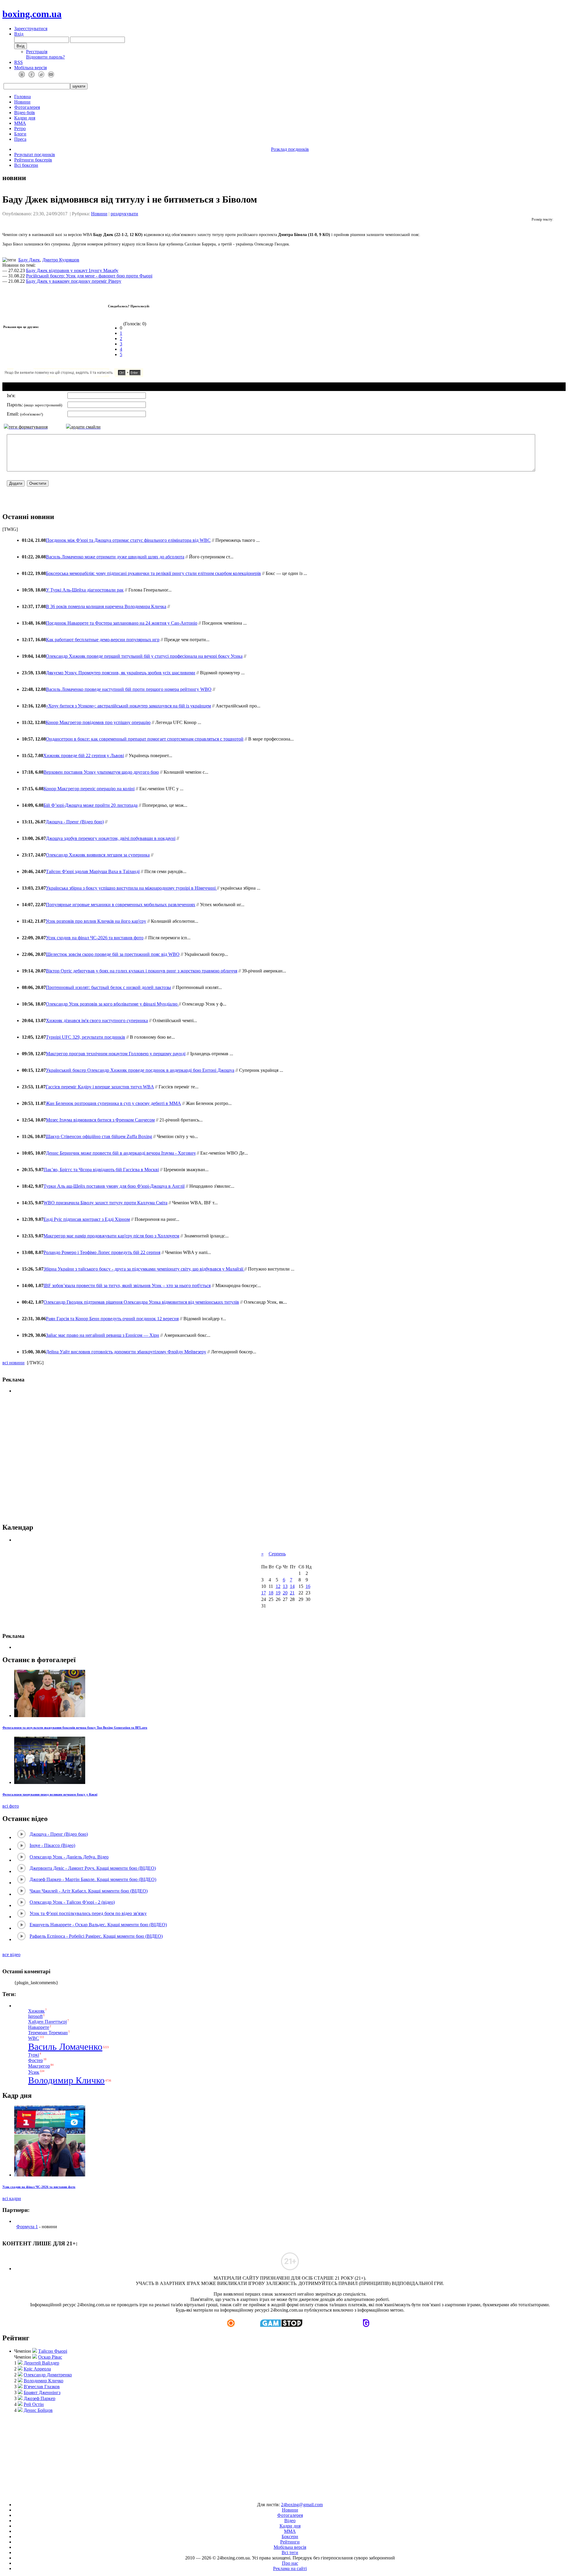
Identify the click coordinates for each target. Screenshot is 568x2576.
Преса (20, 139)
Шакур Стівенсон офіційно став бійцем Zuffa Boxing (99, 1136)
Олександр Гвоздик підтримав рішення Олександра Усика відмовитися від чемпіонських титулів (141, 1302)
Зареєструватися (31, 29)
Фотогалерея (27, 107)
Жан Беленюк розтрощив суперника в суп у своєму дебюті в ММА (113, 1103)
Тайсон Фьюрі (53, 2351)
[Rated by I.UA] (270, 2495)
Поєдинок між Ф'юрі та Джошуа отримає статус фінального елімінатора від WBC (128, 540)
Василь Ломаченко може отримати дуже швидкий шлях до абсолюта (115, 557)
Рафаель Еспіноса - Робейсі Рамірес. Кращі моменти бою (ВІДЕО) (96, 1936)
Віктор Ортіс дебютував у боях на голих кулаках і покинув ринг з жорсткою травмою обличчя (142, 971)
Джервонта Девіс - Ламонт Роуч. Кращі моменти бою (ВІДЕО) (93, 1868)
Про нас (290, 2563)
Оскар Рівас (50, 2357)
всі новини (13, 1363)
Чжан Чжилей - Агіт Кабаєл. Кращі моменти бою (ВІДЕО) (89, 1891)
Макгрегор (39, 2066)
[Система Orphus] (91, 375)
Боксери (290, 2537)
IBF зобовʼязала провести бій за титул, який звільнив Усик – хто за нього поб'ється (127, 1285)
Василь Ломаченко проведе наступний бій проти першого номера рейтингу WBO (129, 689)
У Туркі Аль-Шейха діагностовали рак (85, 590)
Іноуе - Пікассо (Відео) (52, 1845)
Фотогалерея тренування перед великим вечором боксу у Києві (50, 1794)
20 (285, 1593)
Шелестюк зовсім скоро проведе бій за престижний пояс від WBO (113, 954)
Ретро (20, 129)
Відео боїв (25, 113)
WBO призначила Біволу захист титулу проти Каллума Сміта (105, 1203)
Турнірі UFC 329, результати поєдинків (85, 1037)
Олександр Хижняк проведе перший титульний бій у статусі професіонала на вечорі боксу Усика (144, 656)
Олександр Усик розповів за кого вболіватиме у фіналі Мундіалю (112, 1004)
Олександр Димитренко (48, 2375)
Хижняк (36, 2011)
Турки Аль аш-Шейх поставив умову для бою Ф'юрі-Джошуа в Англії (114, 1186)
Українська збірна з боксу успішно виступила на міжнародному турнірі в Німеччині (131, 888)
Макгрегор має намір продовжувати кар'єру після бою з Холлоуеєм (111, 1236)
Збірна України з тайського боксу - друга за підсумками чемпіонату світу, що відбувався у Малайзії (144, 1269)
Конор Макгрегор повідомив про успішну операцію (98, 722)
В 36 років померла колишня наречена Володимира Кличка (106, 606)
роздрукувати (124, 214)
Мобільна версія (30, 68)
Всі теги (290, 2552)
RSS (18, 62)
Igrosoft (35, 2016)
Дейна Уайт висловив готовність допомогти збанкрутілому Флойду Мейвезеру (126, 1352)
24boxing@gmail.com (302, 2505)
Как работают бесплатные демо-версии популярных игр (103, 640)
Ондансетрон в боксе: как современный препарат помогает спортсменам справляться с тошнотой (145, 739)
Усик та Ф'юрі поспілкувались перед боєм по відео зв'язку (88, 1913)
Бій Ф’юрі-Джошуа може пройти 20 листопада (91, 805)
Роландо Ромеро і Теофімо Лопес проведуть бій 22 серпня (102, 1252)
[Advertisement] (284, 1458)
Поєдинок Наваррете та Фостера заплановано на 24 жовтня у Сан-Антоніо (122, 623)
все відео (11, 1954)
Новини (22, 102)
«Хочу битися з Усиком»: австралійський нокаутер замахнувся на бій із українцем (128, 706)
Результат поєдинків (35, 155)
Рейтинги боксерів (33, 160)
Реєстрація (37, 52)
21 (292, 1593)
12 (278, 1586)
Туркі (34, 2055)
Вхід (19, 34)
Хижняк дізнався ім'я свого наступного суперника (97, 1020)
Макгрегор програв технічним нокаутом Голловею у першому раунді (116, 1054)
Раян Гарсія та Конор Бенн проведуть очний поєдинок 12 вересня (112, 1319)
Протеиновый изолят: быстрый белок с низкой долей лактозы (108, 987)
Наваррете (39, 2027)
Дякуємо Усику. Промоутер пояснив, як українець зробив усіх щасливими (121, 673)
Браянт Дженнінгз (42, 2392)
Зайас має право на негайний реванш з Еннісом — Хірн (103, 1335)
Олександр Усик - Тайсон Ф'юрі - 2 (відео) (72, 1902)
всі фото (11, 1806)
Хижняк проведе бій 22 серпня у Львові (84, 755)
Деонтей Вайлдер (41, 2363)
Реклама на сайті (290, 2568)
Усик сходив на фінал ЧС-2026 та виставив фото (95, 938)
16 (308, 1586)
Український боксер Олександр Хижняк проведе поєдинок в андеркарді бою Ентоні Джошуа (140, 1070)
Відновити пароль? (45, 57)
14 (292, 1586)
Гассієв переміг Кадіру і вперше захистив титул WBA (100, 1087)
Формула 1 (27, 2227)
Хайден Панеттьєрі (47, 2022)
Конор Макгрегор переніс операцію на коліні (89, 789)
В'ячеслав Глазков (42, 2387)
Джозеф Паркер (39, 2398)
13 (285, 1586)
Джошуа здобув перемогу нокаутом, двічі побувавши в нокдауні (111, 838)
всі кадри (12, 2198)
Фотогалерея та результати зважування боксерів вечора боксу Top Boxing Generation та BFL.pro (75, 1727)
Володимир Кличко (66, 2080)
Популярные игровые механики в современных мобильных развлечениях (121, 905)
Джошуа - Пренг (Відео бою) (75, 822)
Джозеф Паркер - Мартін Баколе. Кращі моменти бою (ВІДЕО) (93, 1879)
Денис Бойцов (38, 2410)
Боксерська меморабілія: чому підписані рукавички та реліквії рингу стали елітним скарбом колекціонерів (153, 573)
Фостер (35, 2060)
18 (271, 1593)
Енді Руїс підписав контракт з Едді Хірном (87, 1219)
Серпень (277, 1554)
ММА (20, 123)
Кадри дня (25, 118)
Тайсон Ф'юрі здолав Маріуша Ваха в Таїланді (93, 871)
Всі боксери (26, 165)
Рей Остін (34, 2404)
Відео (290, 2521)
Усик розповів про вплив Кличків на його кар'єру (96, 921)
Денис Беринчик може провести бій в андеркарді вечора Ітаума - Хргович (121, 1153)
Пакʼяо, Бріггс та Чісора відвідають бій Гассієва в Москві (101, 1170)
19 (278, 1593)
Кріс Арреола (37, 2369)
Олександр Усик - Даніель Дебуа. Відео (69, 1857)
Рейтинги (290, 2542)
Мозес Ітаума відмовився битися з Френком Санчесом (100, 1120)
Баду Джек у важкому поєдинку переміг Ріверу (74, 281)
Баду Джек (29, 260)
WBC (34, 2038)
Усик (34, 2072)
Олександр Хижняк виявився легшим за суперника (98, 855)
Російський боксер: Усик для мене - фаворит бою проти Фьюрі (89, 276)
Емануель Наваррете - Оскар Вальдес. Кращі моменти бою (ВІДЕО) (98, 1925)
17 (264, 1593)
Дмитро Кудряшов (61, 260)
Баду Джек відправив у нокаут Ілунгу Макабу (72, 270)
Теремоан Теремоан (48, 2033)
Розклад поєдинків (290, 149)
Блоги (20, 134)
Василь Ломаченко (65, 2047)
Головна (22, 97)
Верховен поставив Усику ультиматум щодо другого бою (101, 772)
